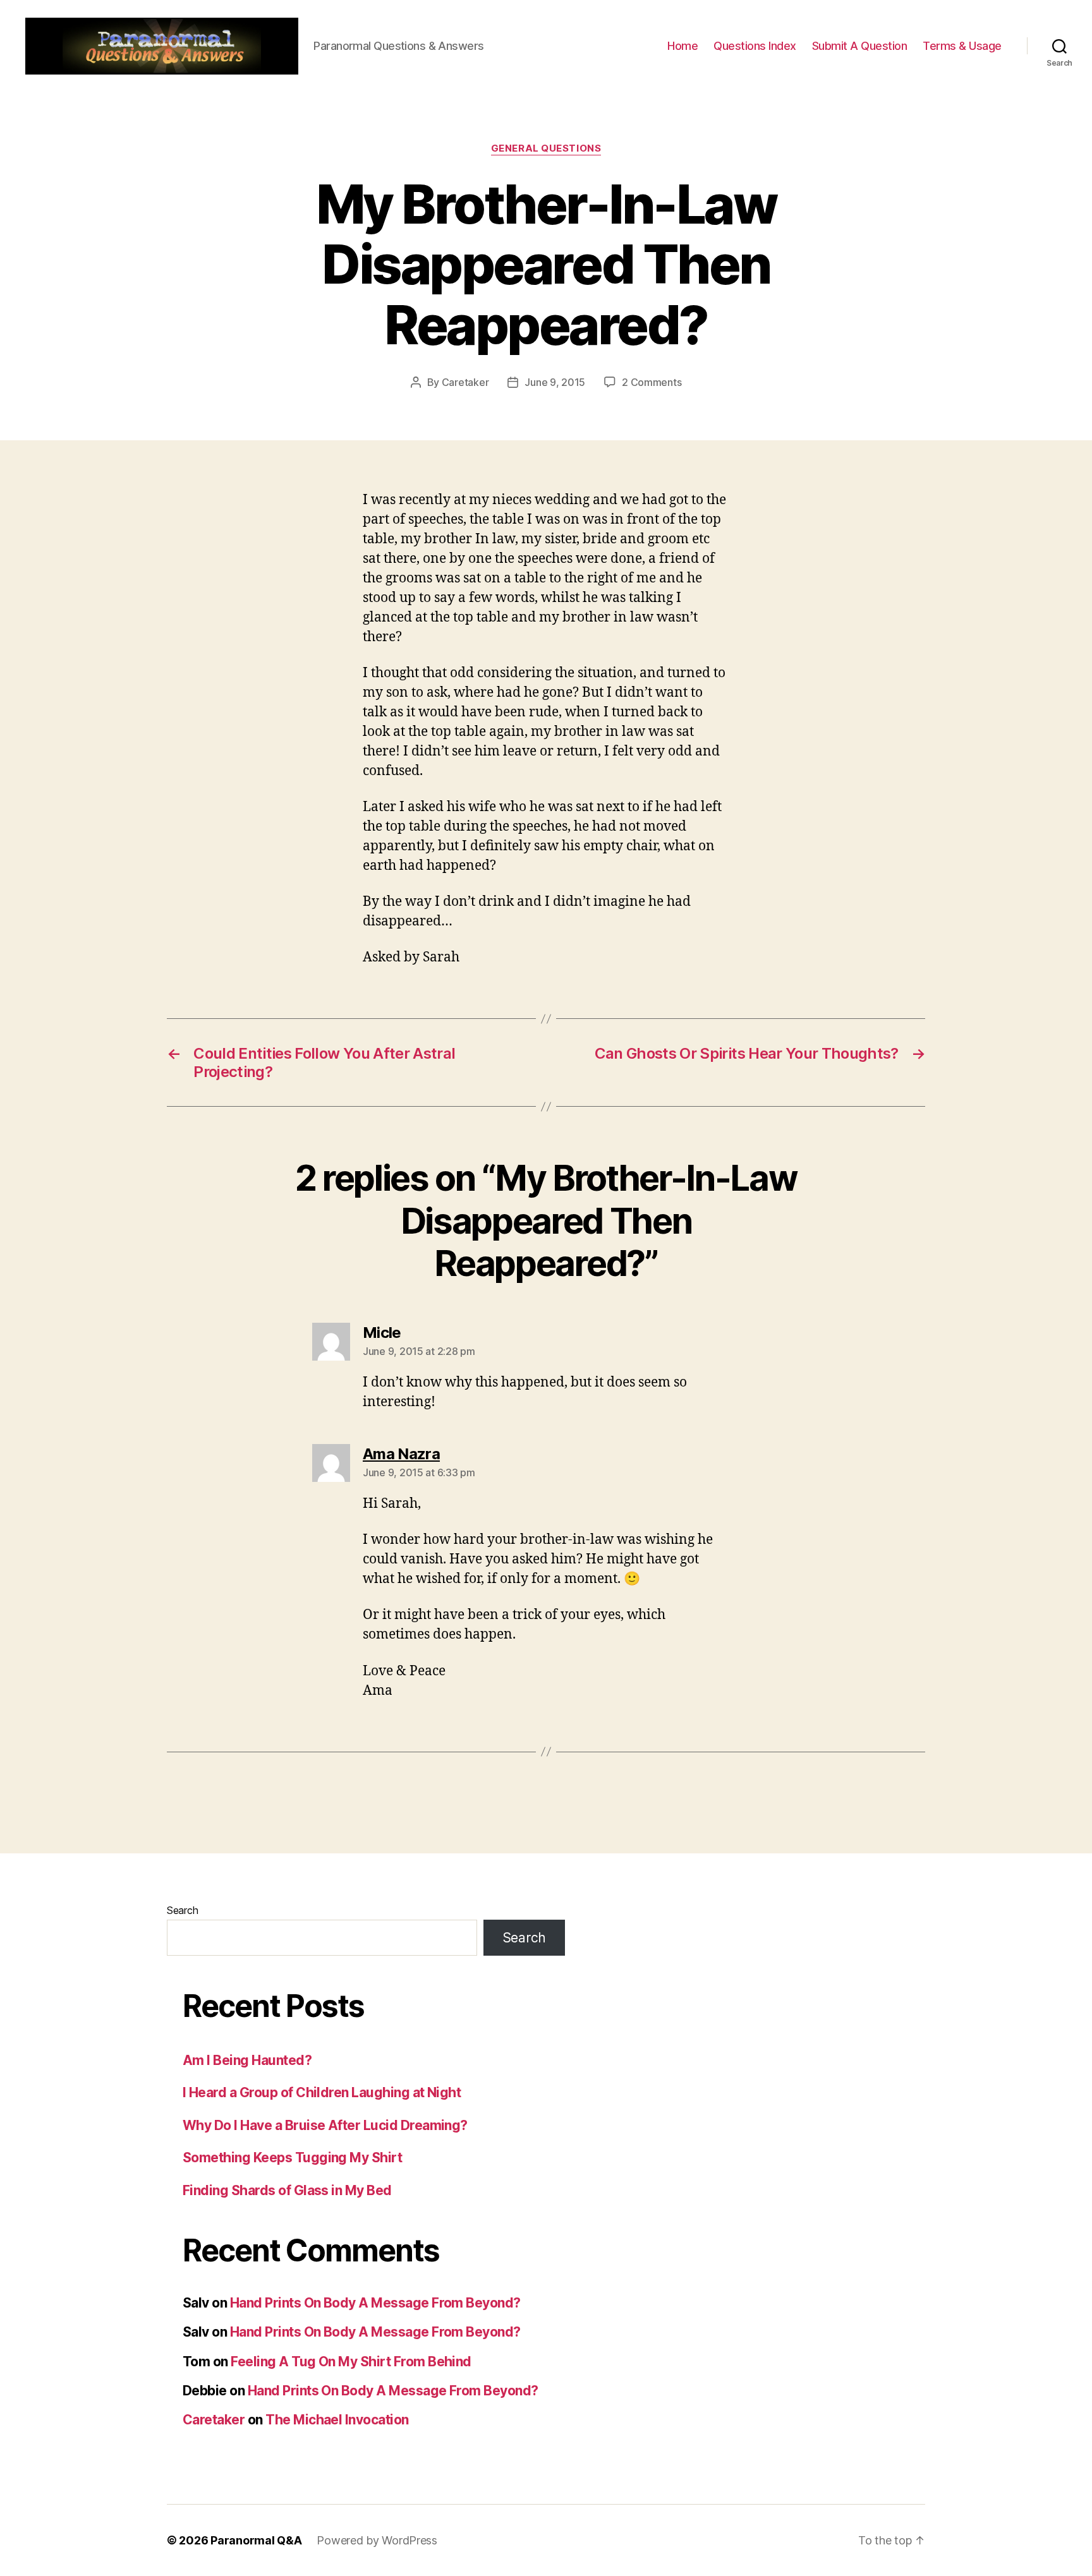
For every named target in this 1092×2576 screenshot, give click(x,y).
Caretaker (465, 382)
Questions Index (755, 46)
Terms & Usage (962, 46)
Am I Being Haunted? (247, 2060)
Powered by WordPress (377, 2540)
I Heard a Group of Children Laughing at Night (322, 2092)
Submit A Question (860, 46)
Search (182, 1910)
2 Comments (652, 382)
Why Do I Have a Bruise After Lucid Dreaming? (325, 2125)
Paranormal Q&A (256, 2540)
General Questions (546, 148)
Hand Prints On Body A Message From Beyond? (375, 2303)
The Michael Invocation (337, 2420)
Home (682, 46)
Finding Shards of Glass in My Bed (287, 2190)
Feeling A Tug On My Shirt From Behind (351, 2362)
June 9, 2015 (555, 382)
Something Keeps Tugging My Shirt (292, 2158)
